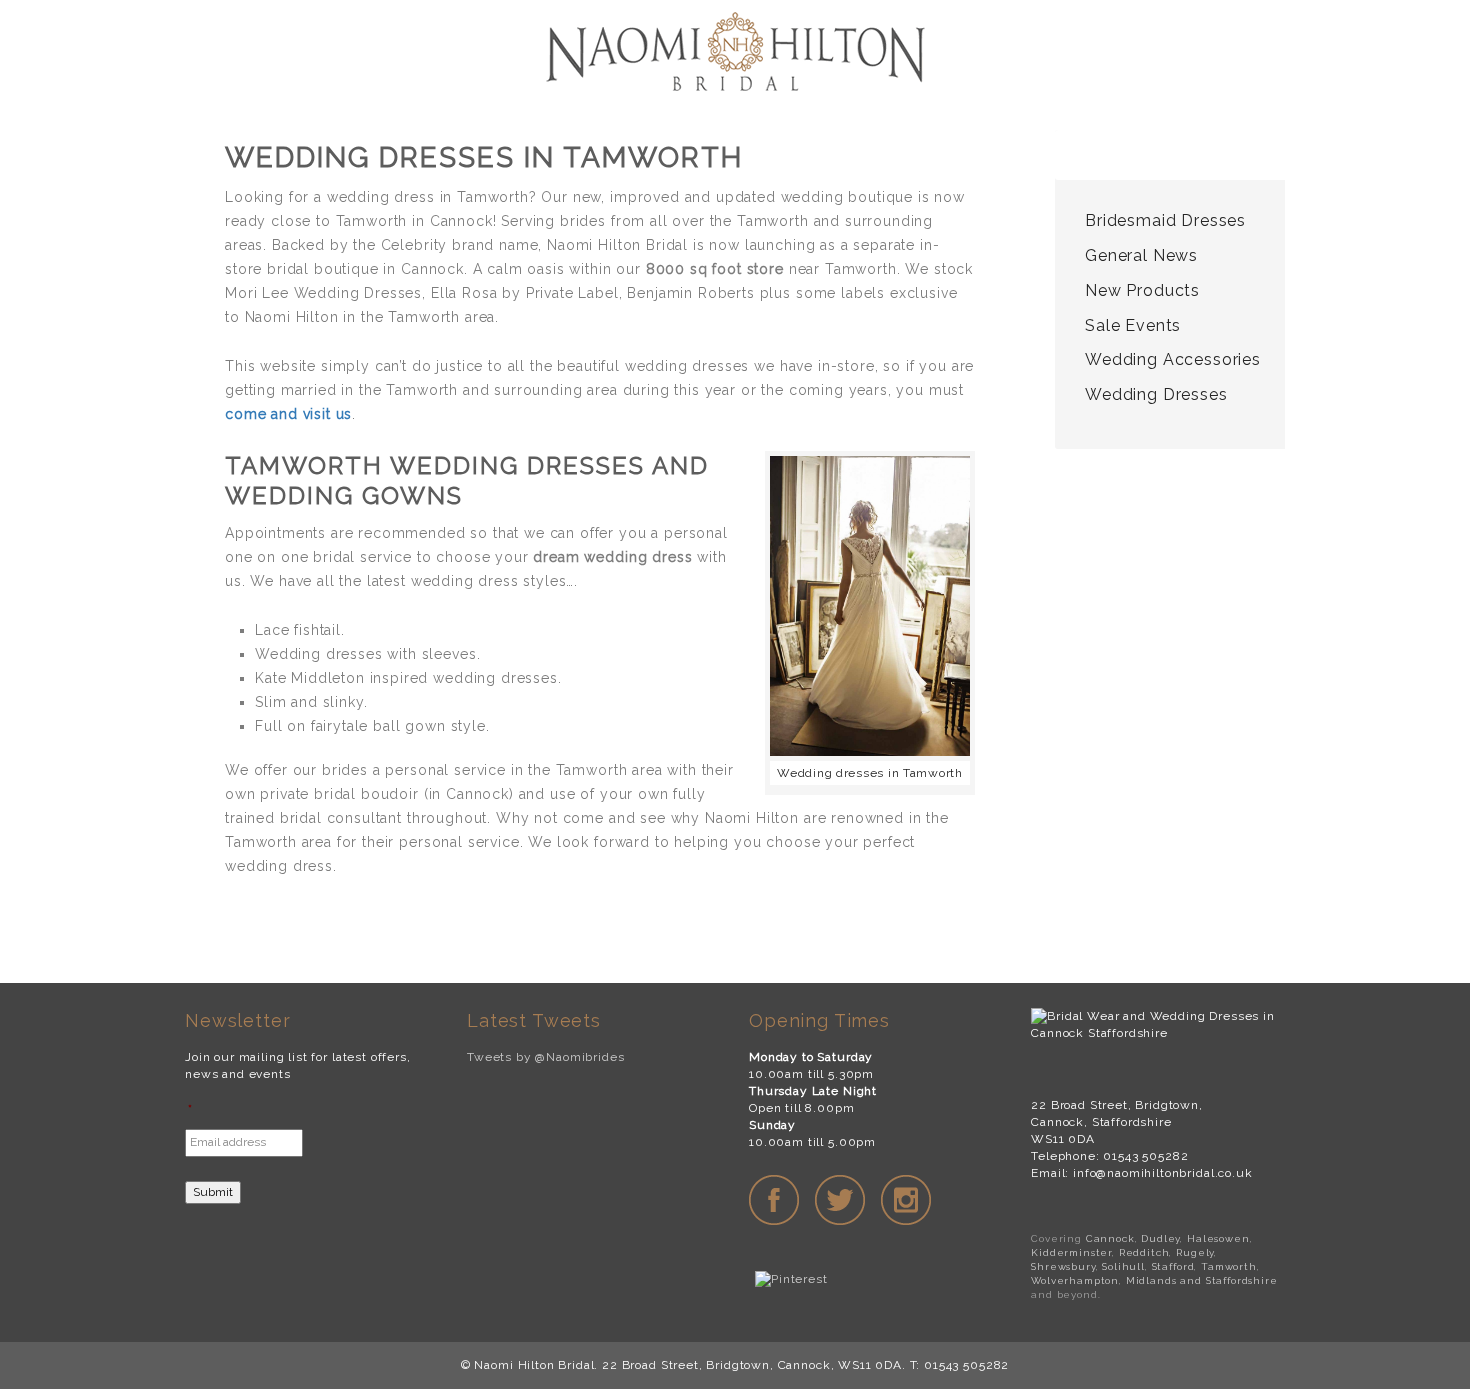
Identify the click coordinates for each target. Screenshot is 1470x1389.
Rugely (1195, 1252)
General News (1141, 255)
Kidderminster (1071, 1252)
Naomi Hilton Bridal (735, 55)
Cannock (1110, 1238)
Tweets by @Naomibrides (545, 1057)
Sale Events (1133, 325)
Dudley (1160, 1238)
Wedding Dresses (1156, 394)
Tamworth (1229, 1266)
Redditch (1144, 1252)
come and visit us (288, 414)
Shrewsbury (1063, 1266)
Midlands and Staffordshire (1202, 1280)
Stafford (1173, 1266)
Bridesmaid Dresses (1165, 220)
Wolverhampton (1075, 1280)
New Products (1142, 290)
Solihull (1123, 1266)
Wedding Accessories (1173, 359)
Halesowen (1218, 1238)
